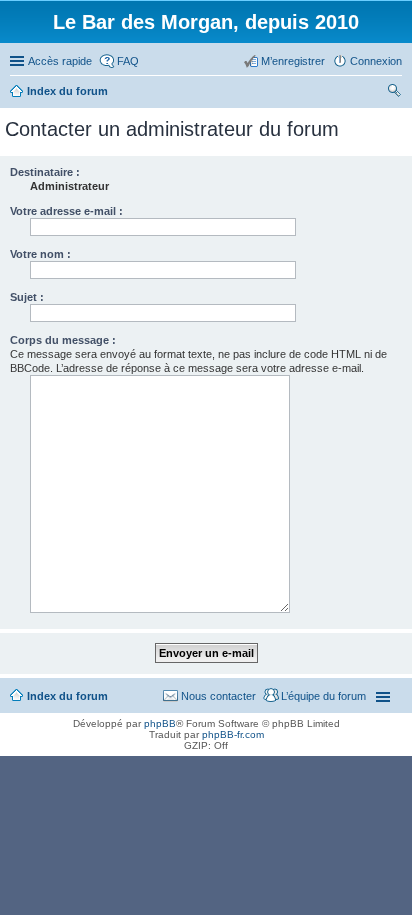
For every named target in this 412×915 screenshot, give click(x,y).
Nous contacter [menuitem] (218, 696)
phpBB (160, 723)
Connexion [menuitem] (376, 61)
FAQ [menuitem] (128, 61)
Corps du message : (63, 340)
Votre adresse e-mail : (66, 211)
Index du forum (67, 696)
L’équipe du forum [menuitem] (323, 696)
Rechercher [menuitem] (394, 93)
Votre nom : (40, 254)
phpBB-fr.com (233, 734)
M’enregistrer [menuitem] (293, 61)
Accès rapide (60, 61)
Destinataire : (45, 172)
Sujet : (27, 297)
